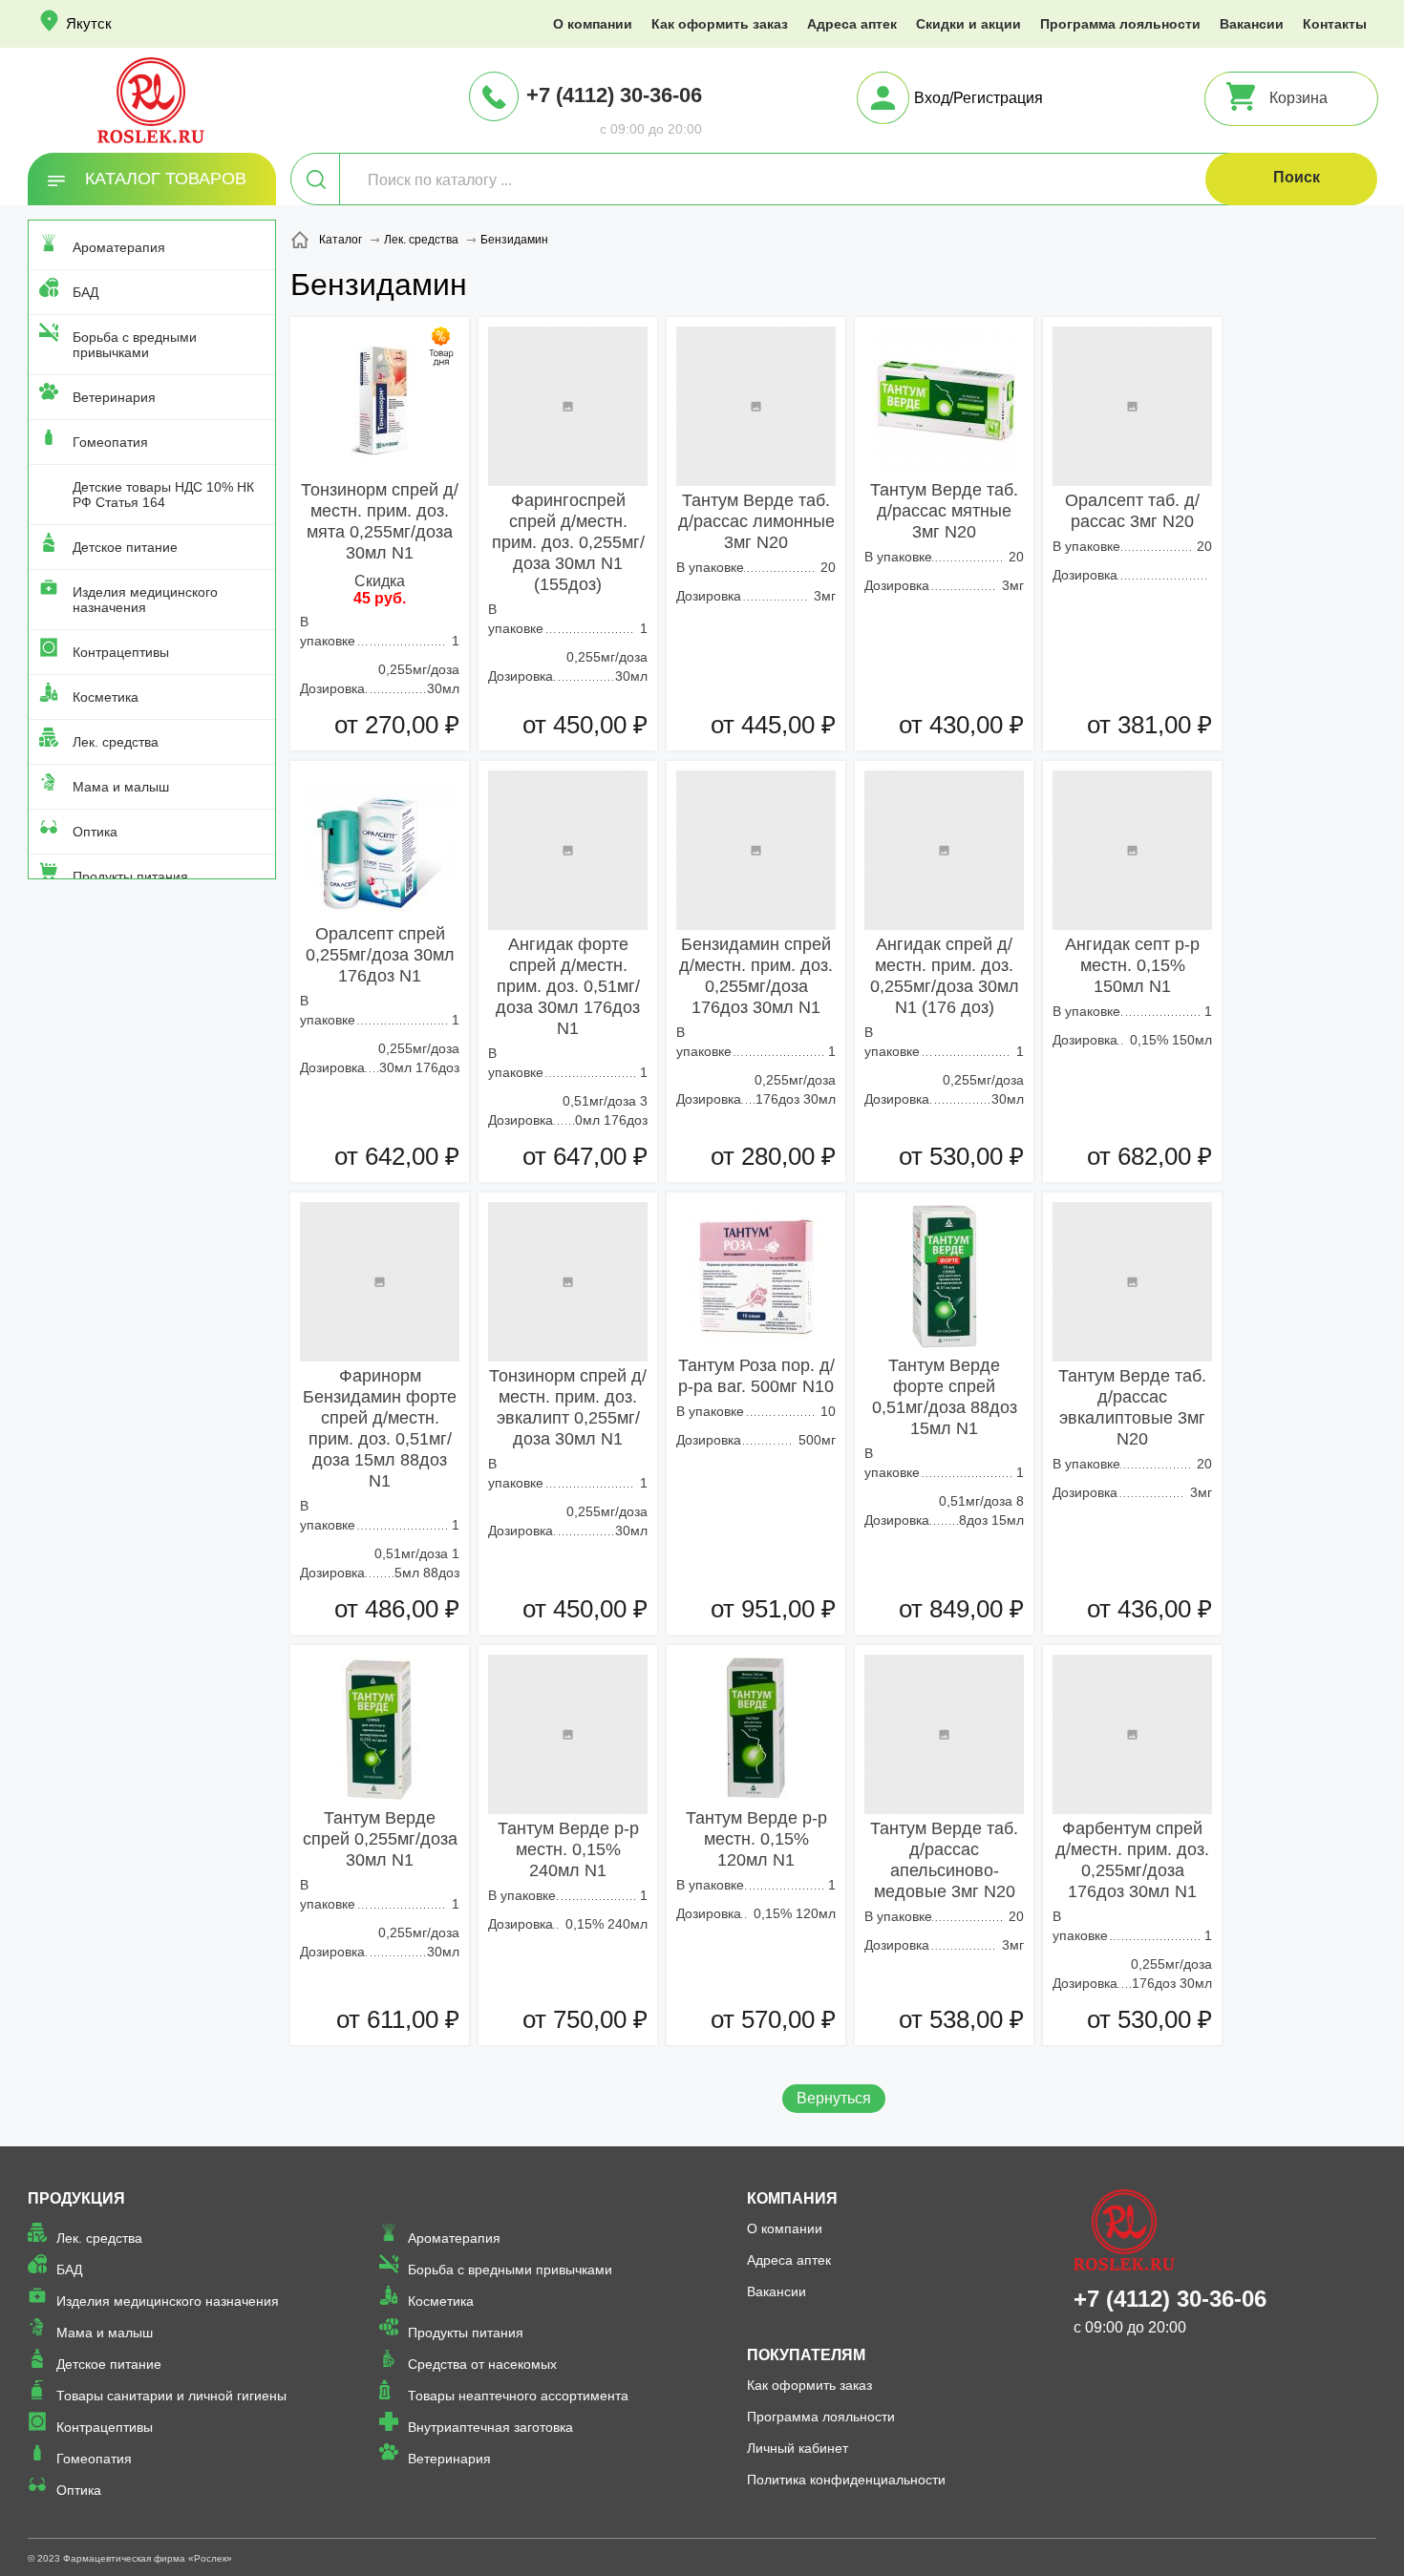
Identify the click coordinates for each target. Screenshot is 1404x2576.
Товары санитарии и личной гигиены (171, 2396)
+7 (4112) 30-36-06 (614, 95)
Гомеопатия (110, 442)
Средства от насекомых (482, 2364)
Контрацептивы (121, 652)
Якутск (89, 23)
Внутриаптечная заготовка (490, 2427)
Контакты (1335, 24)
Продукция (76, 2198)
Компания (792, 2198)
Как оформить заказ (720, 24)
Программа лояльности (1120, 24)
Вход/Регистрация (979, 98)
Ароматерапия (119, 247)
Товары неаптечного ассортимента (518, 2396)
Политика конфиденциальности (846, 2480)
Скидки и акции (968, 24)
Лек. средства (116, 742)
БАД (85, 292)
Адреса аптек (852, 24)
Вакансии (1252, 24)
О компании (593, 24)
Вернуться (834, 2098)
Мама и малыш (121, 787)
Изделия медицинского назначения (145, 600)
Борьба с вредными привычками (135, 345)
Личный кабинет (798, 2448)
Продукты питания (130, 876)
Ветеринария (114, 397)
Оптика (95, 832)
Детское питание (125, 547)
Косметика (106, 697)
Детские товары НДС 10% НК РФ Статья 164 (163, 495)
